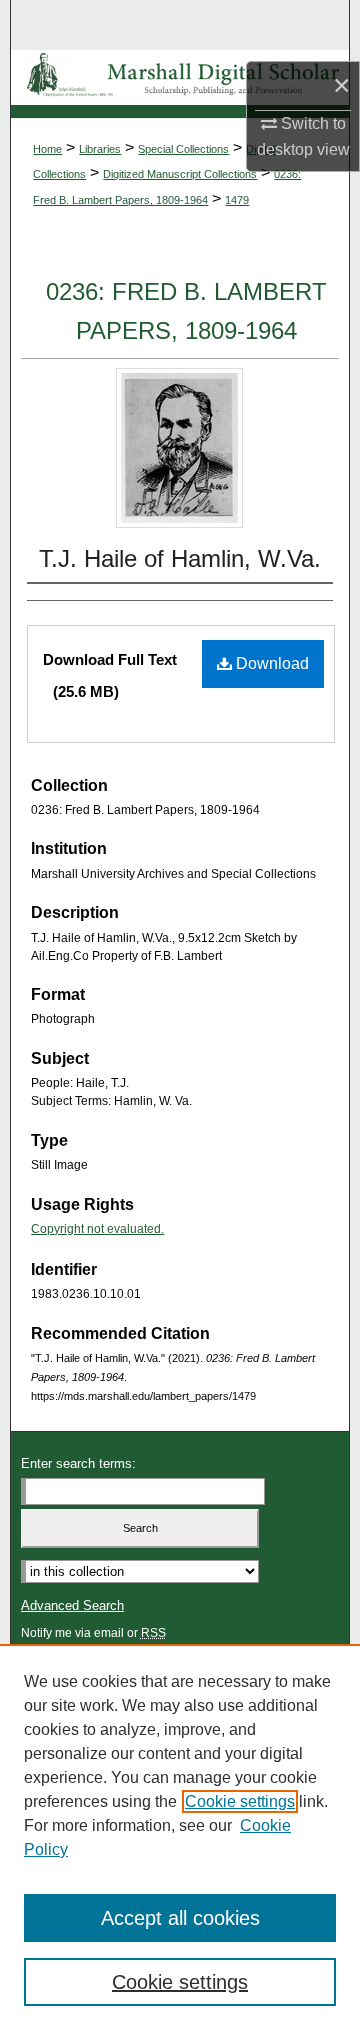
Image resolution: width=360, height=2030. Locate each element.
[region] (180, 1837)
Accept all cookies (180, 1918)
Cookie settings (240, 1801)
